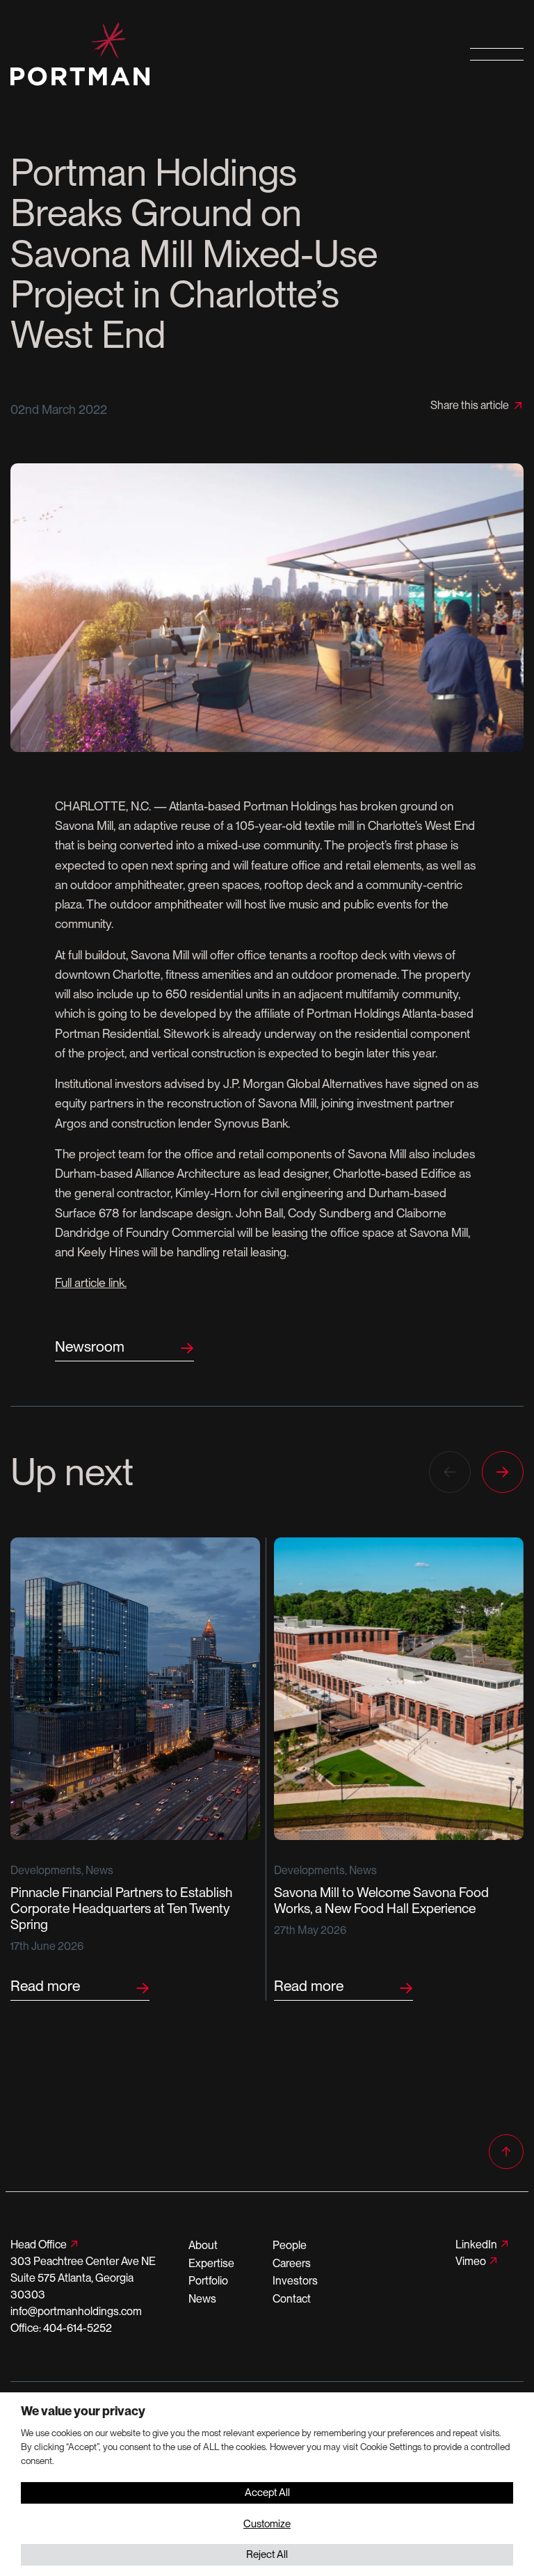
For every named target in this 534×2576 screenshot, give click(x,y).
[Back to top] (506, 2152)
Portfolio (208, 2281)
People (290, 2245)
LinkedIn (476, 2245)
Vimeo (471, 2261)
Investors (295, 2281)
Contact (292, 2299)
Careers (292, 2263)
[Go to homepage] (200, 54)
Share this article (470, 406)
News (202, 2299)
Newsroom (90, 1346)
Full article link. (91, 1282)
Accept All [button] (267, 2493)
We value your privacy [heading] (83, 2411)
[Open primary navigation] (497, 54)
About (203, 2245)
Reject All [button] (267, 2554)
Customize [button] (267, 2524)
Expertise (211, 2263)
